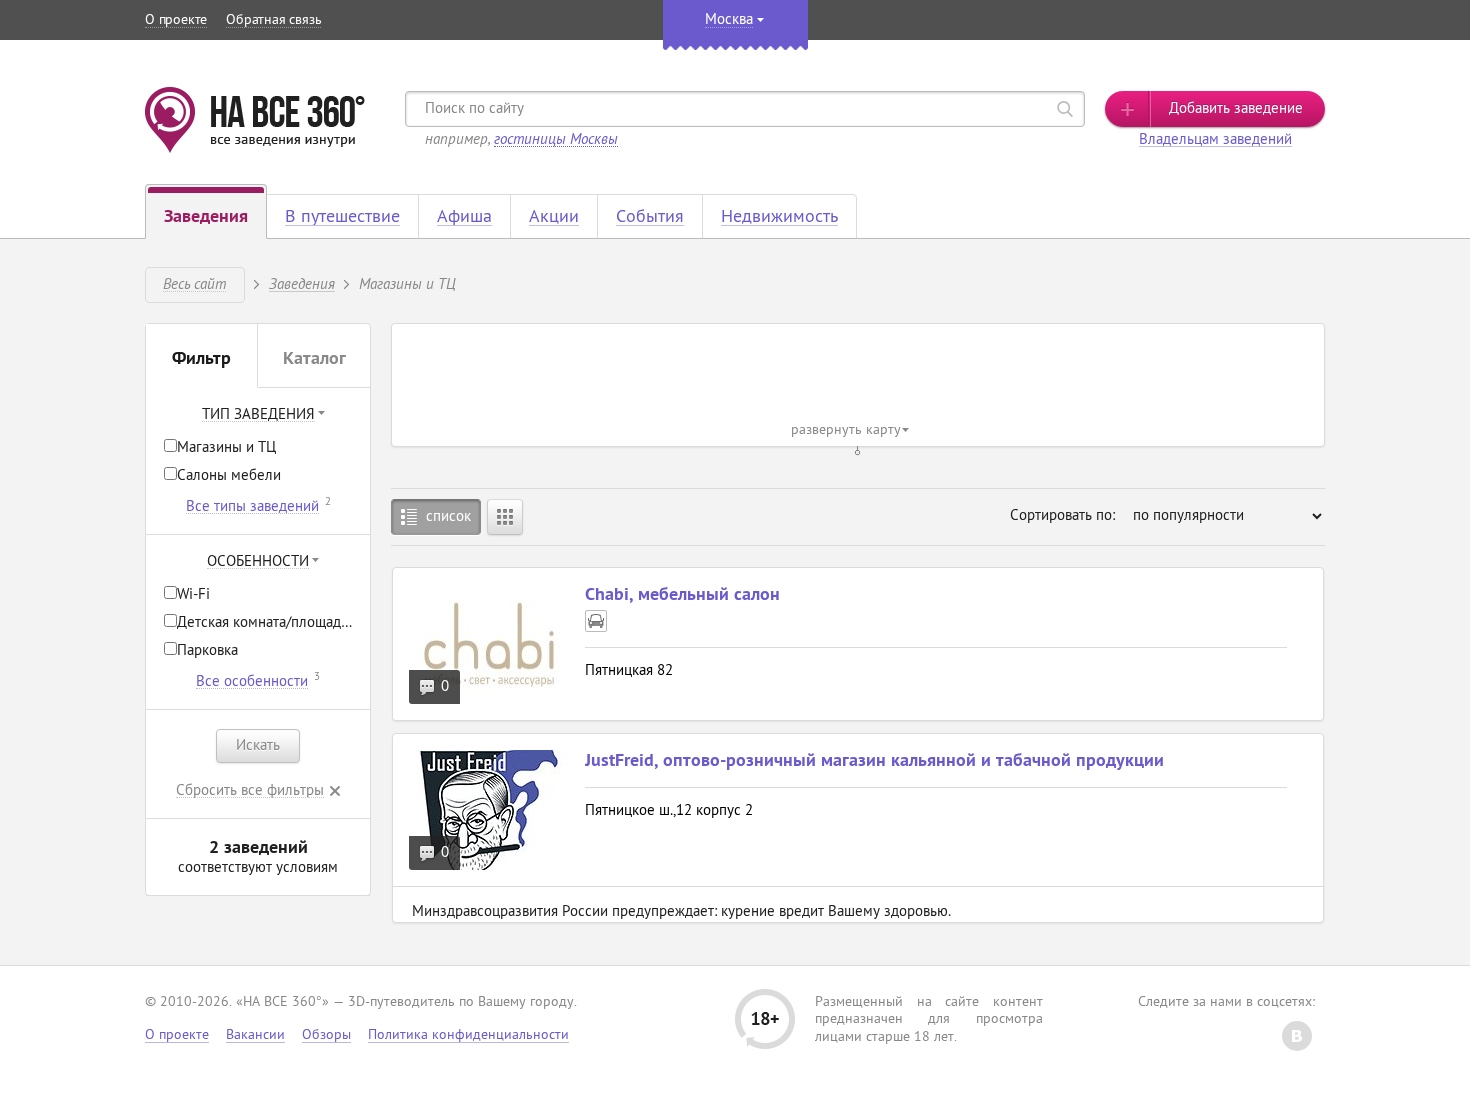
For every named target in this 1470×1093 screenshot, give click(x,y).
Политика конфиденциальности (468, 1035)
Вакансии (255, 1035)
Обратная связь (273, 20)
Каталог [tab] (314, 360)
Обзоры (326, 1035)
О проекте (176, 20)
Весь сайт (194, 283)
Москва (729, 20)
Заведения (302, 283)
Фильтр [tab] (201, 360)
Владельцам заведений (1215, 140)
